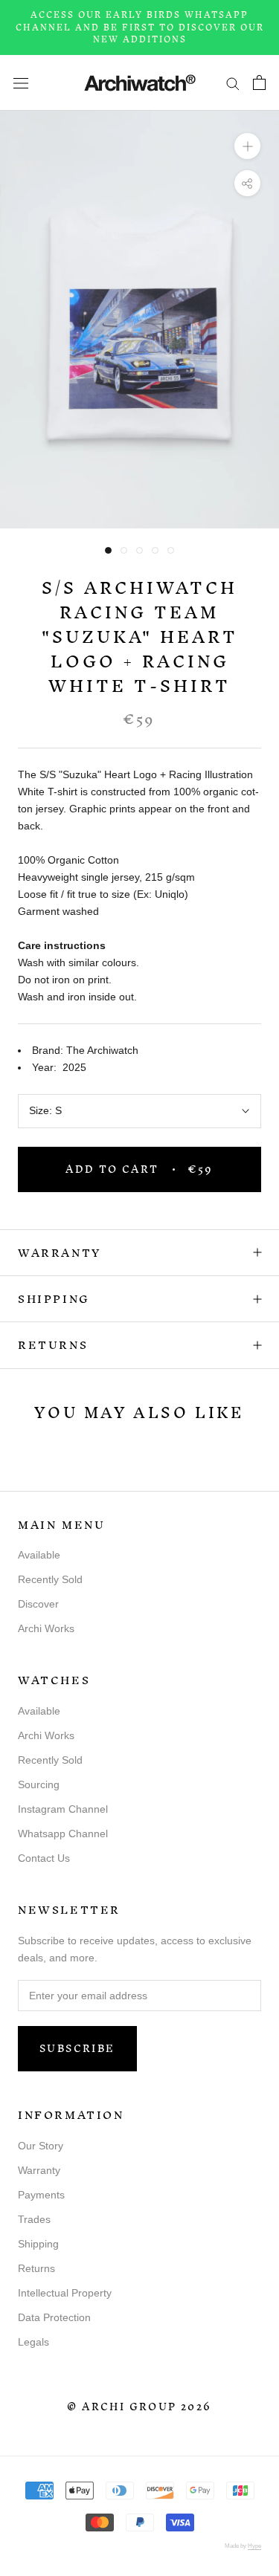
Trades (34, 2219)
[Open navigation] (21, 82)
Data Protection (54, 2317)
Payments (41, 2195)
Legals (33, 2342)
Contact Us (44, 1858)
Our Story (41, 2146)
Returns (53, 1345)
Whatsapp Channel (63, 1834)
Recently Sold (50, 1579)
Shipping (54, 1299)
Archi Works (46, 1628)
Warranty (60, 1253)
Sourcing (39, 1784)
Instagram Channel (63, 1809)
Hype (254, 2546)
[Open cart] (259, 82)
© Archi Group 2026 (139, 2407)
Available (39, 1555)
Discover (38, 1604)
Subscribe (77, 2049)
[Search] (233, 83)
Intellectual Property (65, 2293)
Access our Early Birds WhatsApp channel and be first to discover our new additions (140, 27)
